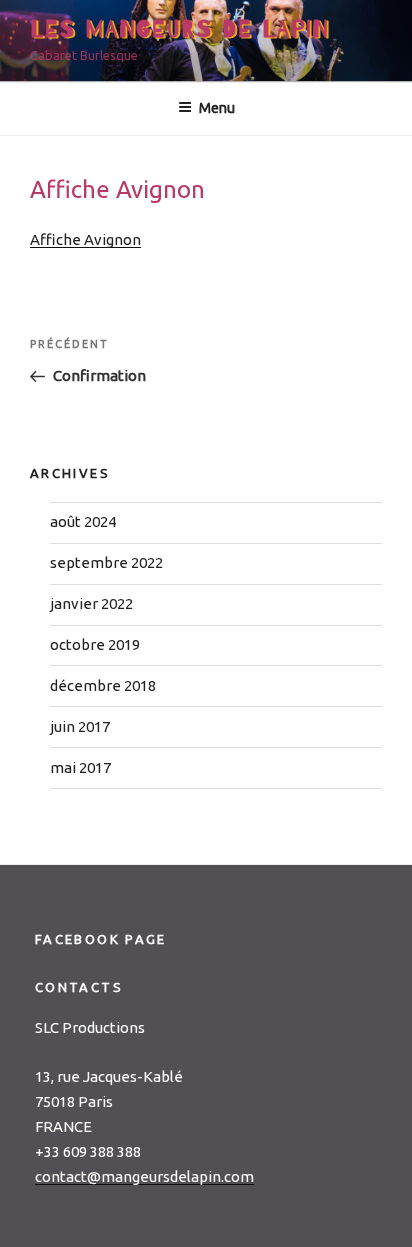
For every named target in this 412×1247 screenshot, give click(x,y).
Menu (217, 108)
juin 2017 (80, 726)
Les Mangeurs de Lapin (180, 29)
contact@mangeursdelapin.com (144, 1176)
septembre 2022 (106, 562)
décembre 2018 (103, 685)
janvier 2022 (91, 603)
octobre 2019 (95, 644)
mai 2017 (80, 767)
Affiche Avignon (85, 239)
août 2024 (83, 521)
